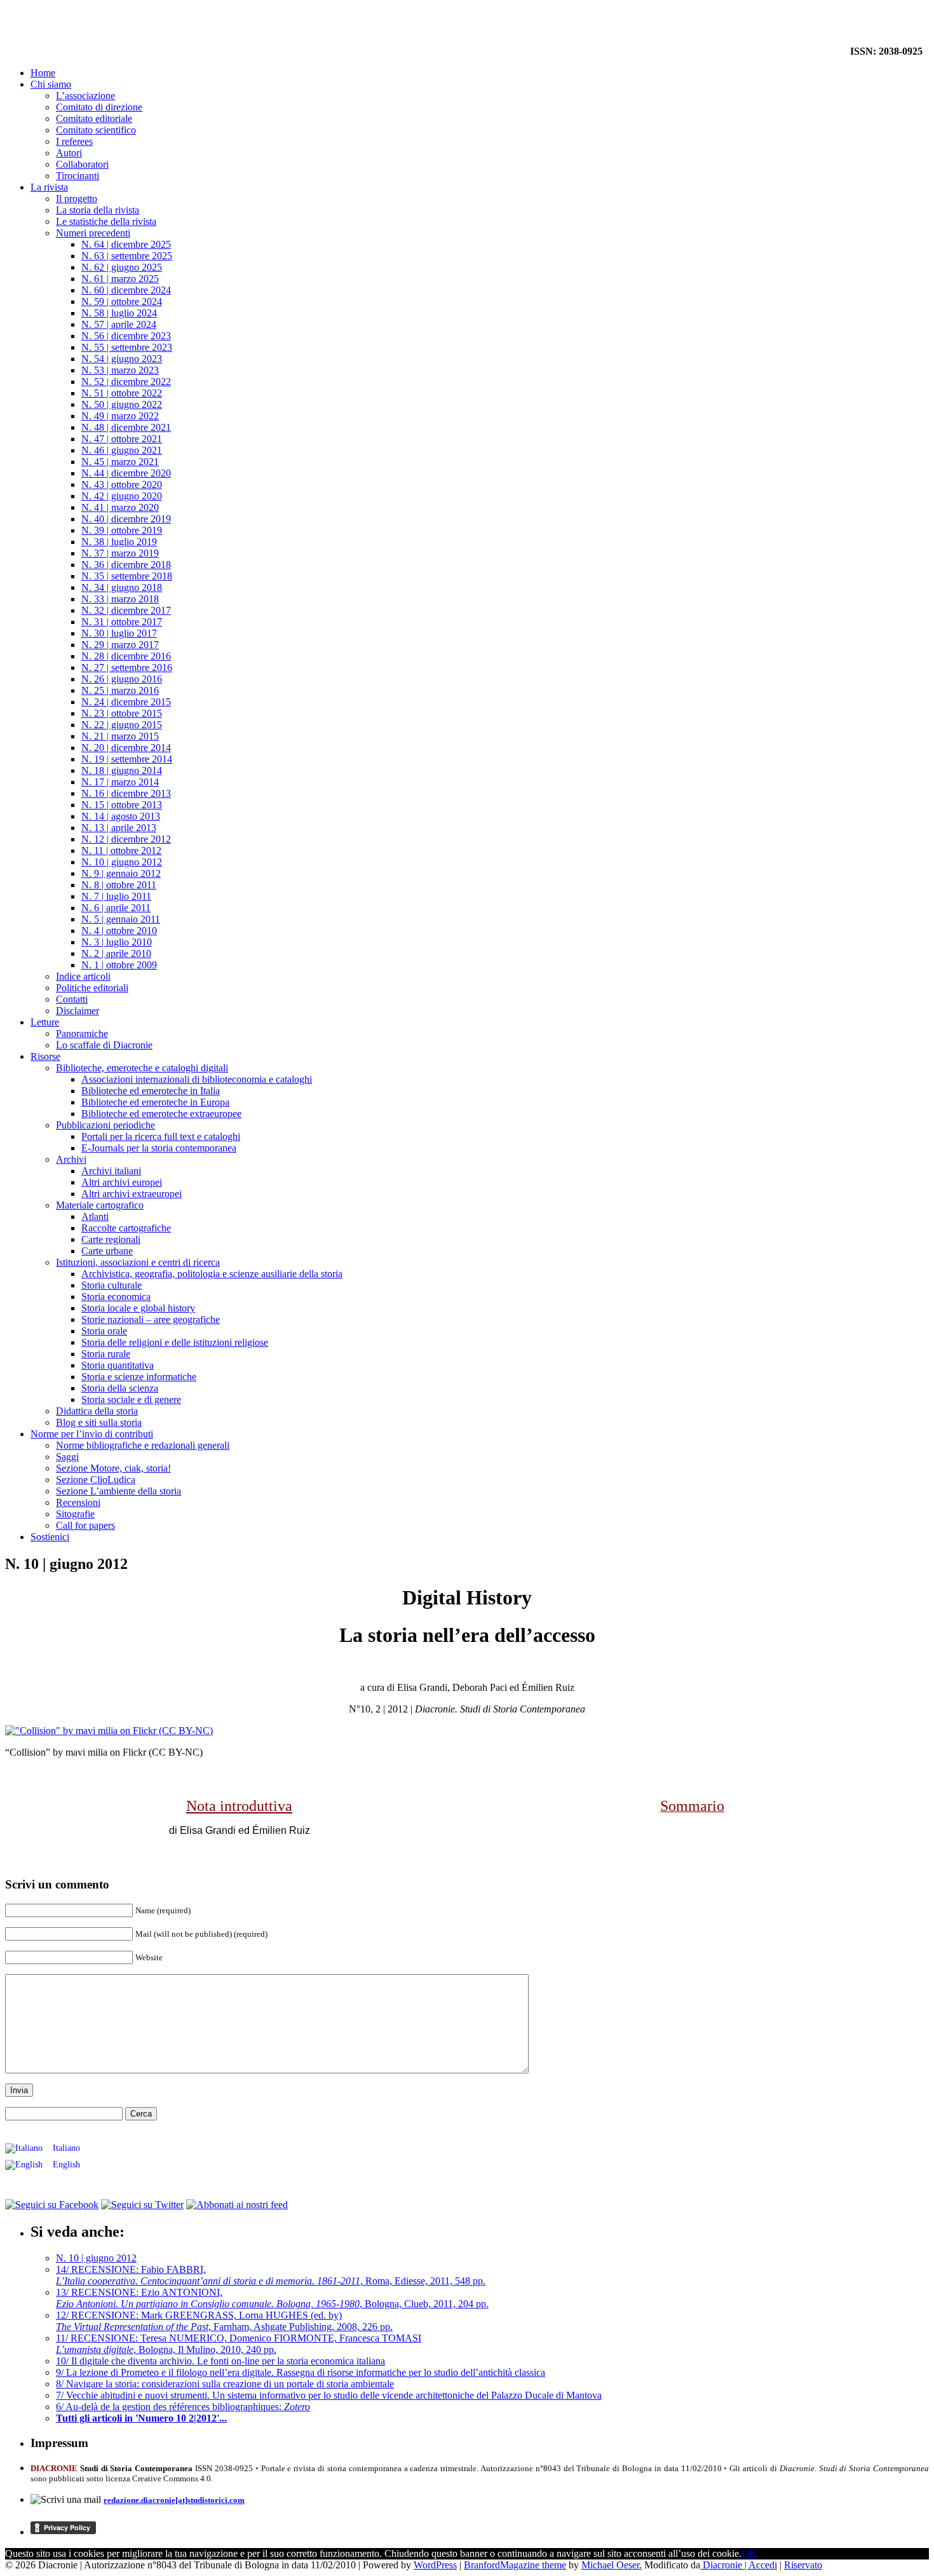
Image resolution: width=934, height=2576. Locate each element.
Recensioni (78, 1502)
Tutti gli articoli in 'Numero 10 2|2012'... (141, 2418)
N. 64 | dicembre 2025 (126, 244)
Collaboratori (82, 164)
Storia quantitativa (118, 1365)
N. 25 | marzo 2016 (120, 690)
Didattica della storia (97, 1411)
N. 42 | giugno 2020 (122, 496)
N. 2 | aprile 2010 (116, 953)
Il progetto (77, 199)
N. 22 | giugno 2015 (122, 725)
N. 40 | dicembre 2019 (126, 519)
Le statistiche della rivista (106, 221)
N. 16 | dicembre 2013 (126, 793)
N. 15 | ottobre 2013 (122, 805)
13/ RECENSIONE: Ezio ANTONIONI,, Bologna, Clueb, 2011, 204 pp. (272, 2298)
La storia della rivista (98, 210)
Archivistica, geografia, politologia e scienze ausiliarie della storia (212, 1274)
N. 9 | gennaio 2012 (121, 873)
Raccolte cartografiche (126, 1228)
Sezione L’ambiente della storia (118, 1491)
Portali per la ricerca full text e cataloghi (161, 1136)
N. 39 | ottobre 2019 (122, 530)
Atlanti (95, 1217)
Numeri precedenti (93, 233)
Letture (45, 1022)
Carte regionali (111, 1239)
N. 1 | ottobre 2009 (119, 965)
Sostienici (50, 1537)
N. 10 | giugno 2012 (122, 862)
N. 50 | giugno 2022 (122, 404)
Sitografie (75, 1514)
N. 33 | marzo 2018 (120, 599)
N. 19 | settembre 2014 (127, 759)
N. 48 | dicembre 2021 (126, 427)
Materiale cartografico (100, 1205)
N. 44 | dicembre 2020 (126, 473)
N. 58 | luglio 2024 (119, 313)
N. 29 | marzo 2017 (120, 645)
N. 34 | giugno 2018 (122, 587)
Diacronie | (724, 2565)
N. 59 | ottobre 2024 (122, 302)
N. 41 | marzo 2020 (120, 507)
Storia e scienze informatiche (139, 1377)
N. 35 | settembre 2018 (127, 576)
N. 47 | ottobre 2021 (122, 439)
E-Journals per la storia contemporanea (159, 1148)
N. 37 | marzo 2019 (120, 553)
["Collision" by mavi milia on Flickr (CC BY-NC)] (109, 1731)
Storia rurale (106, 1354)
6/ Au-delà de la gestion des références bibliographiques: (183, 2407)
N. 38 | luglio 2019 (119, 542)
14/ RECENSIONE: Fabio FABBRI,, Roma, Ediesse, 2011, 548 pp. (271, 2275)
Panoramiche (82, 1034)
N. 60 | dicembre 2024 (126, 290)
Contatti (72, 999)
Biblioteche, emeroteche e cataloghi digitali (142, 1068)
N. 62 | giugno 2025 (122, 267)
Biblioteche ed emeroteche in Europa (155, 1102)
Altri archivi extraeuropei (132, 1194)
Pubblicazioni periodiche (105, 1125)
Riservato (803, 2565)
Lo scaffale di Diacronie (104, 1045)
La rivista (49, 187)
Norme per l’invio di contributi (92, 1434)
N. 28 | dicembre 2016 (126, 656)
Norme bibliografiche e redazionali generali (143, 1445)
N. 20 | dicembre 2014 (126, 748)
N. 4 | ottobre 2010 (119, 931)
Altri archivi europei (122, 1182)
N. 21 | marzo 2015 (120, 736)
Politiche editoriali (92, 988)
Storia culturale (112, 1285)
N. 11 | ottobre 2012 (121, 851)
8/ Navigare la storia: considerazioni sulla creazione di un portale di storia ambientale (225, 2384)
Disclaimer (78, 1011)
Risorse (45, 1056)
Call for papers (85, 1525)
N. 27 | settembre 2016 (127, 668)
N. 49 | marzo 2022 (120, 416)
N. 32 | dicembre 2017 (126, 610)
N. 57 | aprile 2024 (119, 324)
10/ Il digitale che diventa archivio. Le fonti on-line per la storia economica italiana (220, 2361)
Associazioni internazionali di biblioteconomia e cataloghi (197, 1079)
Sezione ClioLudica (96, 1480)
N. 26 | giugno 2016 (122, 679)
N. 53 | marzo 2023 (120, 370)
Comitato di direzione (99, 107)
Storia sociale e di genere (131, 1400)
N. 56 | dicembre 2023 (126, 336)
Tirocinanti (78, 176)
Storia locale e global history (138, 1308)
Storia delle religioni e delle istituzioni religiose (175, 1342)
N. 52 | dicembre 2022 (126, 382)
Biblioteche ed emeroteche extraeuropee (161, 1114)
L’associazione (85, 96)
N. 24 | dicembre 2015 (126, 702)
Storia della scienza (120, 1388)
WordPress (435, 2565)
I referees (74, 141)
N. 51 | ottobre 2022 (122, 393)
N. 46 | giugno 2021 (122, 450)
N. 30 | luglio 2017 (119, 633)
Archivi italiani (111, 1171)
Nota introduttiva (239, 1806)
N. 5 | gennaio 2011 (121, 919)
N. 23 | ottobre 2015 (122, 713)
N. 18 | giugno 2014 (122, 770)
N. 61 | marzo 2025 (120, 279)
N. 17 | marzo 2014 (120, 782)
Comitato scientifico (96, 130)
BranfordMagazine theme (515, 2565)
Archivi (71, 1159)
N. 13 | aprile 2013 (119, 828)
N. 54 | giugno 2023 (122, 359)
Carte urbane (107, 1251)
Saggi (67, 1457)
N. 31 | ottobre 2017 (122, 622)
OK (749, 2553)
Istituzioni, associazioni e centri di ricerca (138, 1262)
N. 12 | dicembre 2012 (126, 839)
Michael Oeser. (612, 2565)
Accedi (763, 2565)
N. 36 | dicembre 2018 (126, 565)
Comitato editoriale (94, 119)
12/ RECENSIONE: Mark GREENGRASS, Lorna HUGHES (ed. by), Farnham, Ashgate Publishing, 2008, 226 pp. (224, 2321)
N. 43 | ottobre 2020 (122, 485)
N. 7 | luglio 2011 (116, 896)
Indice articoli (83, 976)
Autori (69, 153)
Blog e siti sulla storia (99, 1422)
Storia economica (116, 1297)
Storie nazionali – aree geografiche (151, 1319)
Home (43, 73)
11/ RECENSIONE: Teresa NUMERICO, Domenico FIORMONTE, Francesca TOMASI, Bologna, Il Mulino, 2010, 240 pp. (239, 2344)
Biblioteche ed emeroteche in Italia (151, 1091)
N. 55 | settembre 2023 (127, 347)
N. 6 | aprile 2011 (116, 908)
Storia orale (104, 1331)
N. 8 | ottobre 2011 (119, 885)
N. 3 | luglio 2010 (117, 942)
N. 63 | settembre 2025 (127, 256)
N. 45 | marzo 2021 (120, 462)
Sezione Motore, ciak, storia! (113, 1468)
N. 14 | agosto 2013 (121, 816)
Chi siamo (51, 84)
